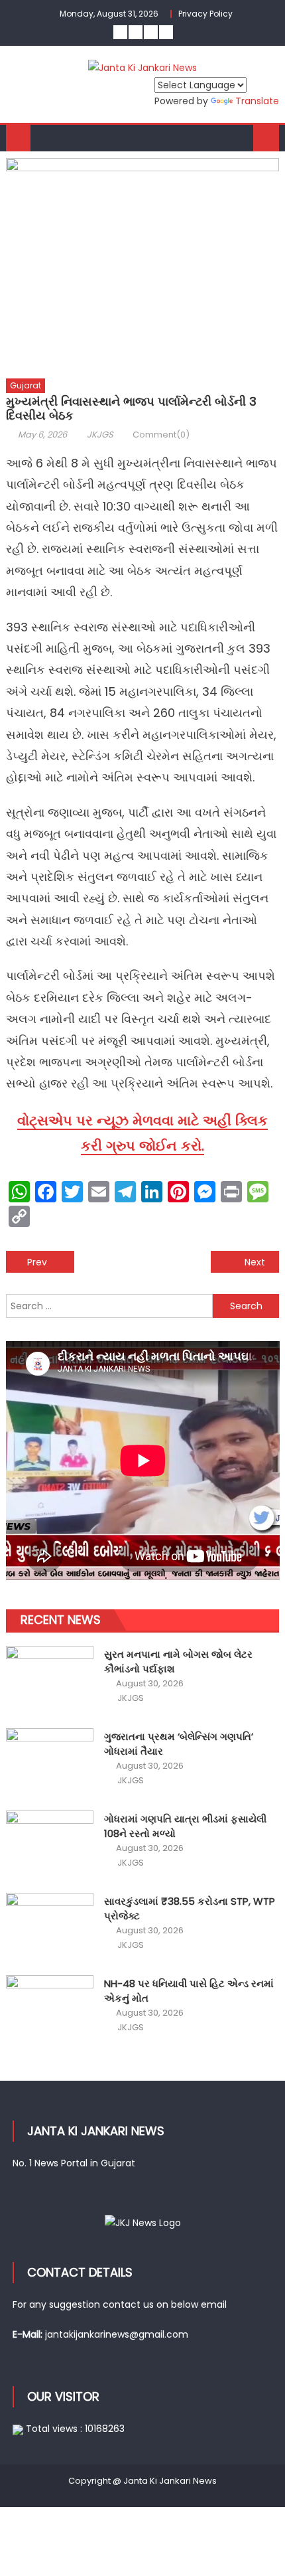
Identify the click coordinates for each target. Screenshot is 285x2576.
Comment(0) (161, 435)
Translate (257, 101)
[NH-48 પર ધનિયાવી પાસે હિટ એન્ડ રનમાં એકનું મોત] (50, 2008)
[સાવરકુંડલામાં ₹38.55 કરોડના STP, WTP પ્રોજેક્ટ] (50, 1926)
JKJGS (100, 435)
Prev (37, 1262)
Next (255, 1262)
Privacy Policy (205, 14)
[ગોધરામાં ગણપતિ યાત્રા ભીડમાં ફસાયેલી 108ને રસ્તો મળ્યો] (50, 1843)
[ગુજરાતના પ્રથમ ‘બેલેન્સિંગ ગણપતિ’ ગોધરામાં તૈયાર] (50, 1761)
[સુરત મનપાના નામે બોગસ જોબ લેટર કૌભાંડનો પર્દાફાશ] (50, 1679)
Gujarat (26, 385)
